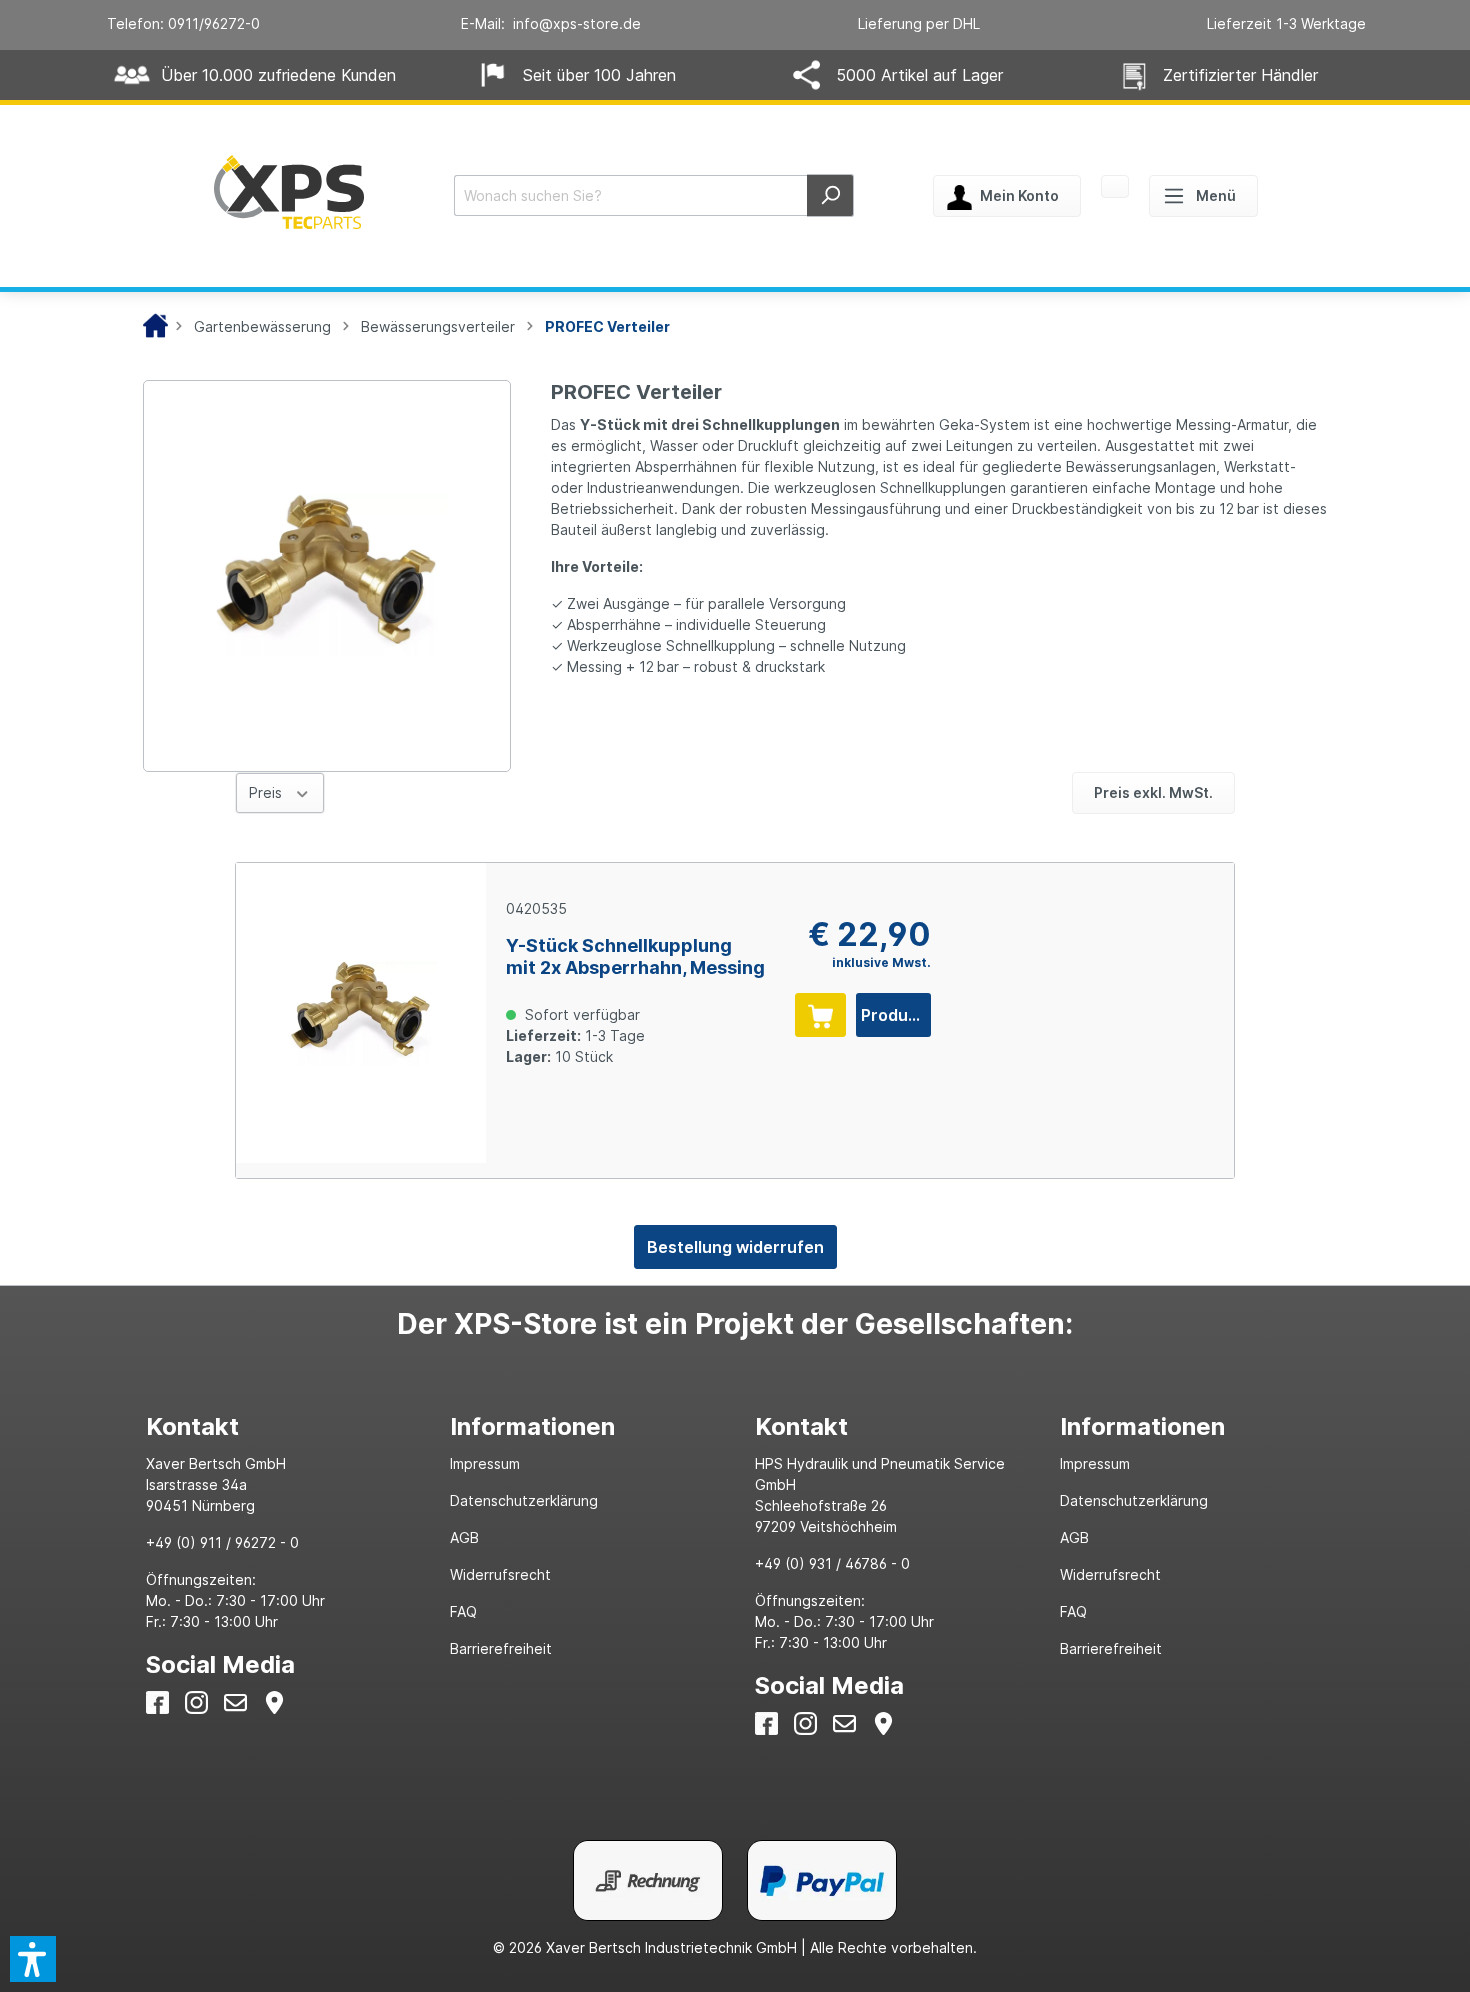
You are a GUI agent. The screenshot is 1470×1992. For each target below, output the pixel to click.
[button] (33, 1959)
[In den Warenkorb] (820, 1015)
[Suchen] (830, 195)
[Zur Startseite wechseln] (289, 192)
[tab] (278, 1426)
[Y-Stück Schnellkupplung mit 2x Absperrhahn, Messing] (361, 1013)
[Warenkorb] (1115, 188)
